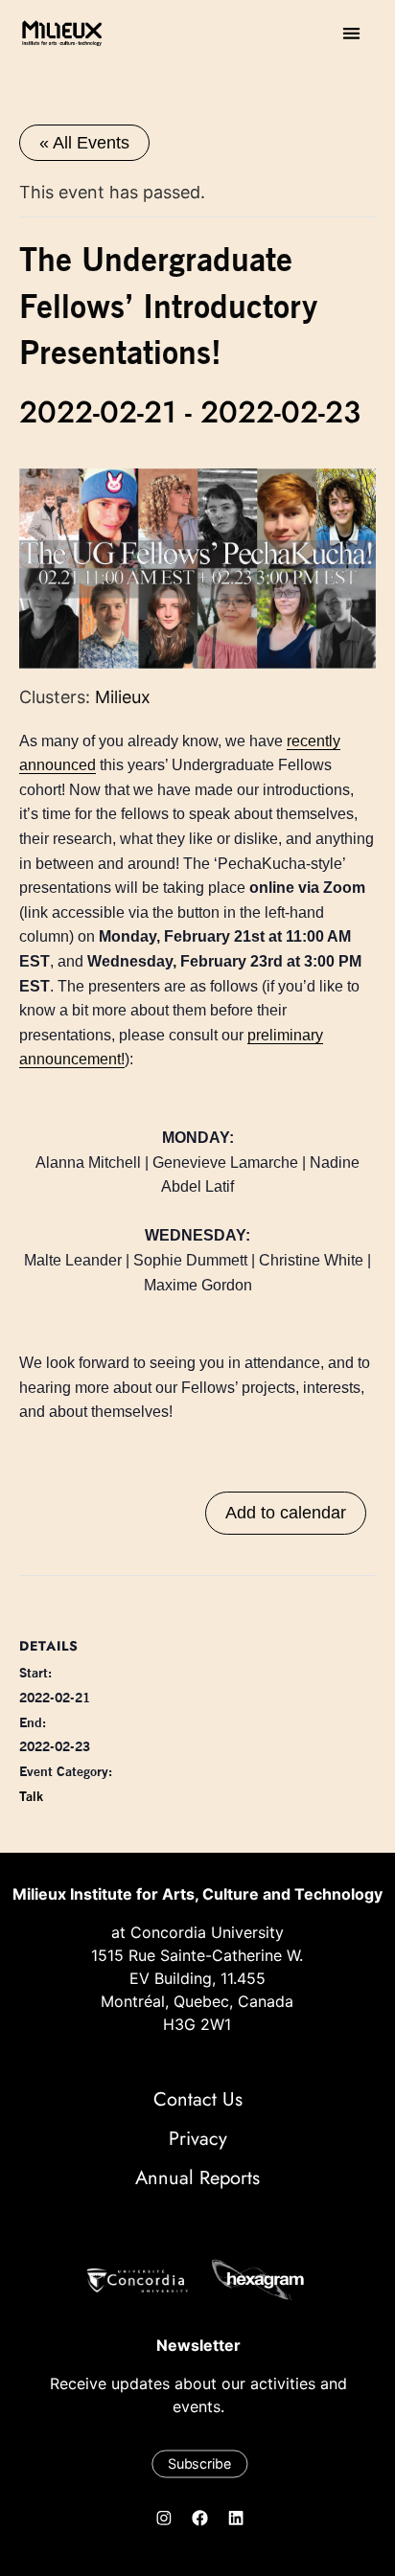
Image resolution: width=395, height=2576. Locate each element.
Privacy (198, 2139)
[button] (351, 33)
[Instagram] (164, 2518)
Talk (31, 1796)
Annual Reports (197, 2178)
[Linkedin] (236, 2518)
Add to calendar (286, 1513)
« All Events (84, 143)
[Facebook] (200, 2518)
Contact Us (198, 2099)
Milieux (123, 697)
